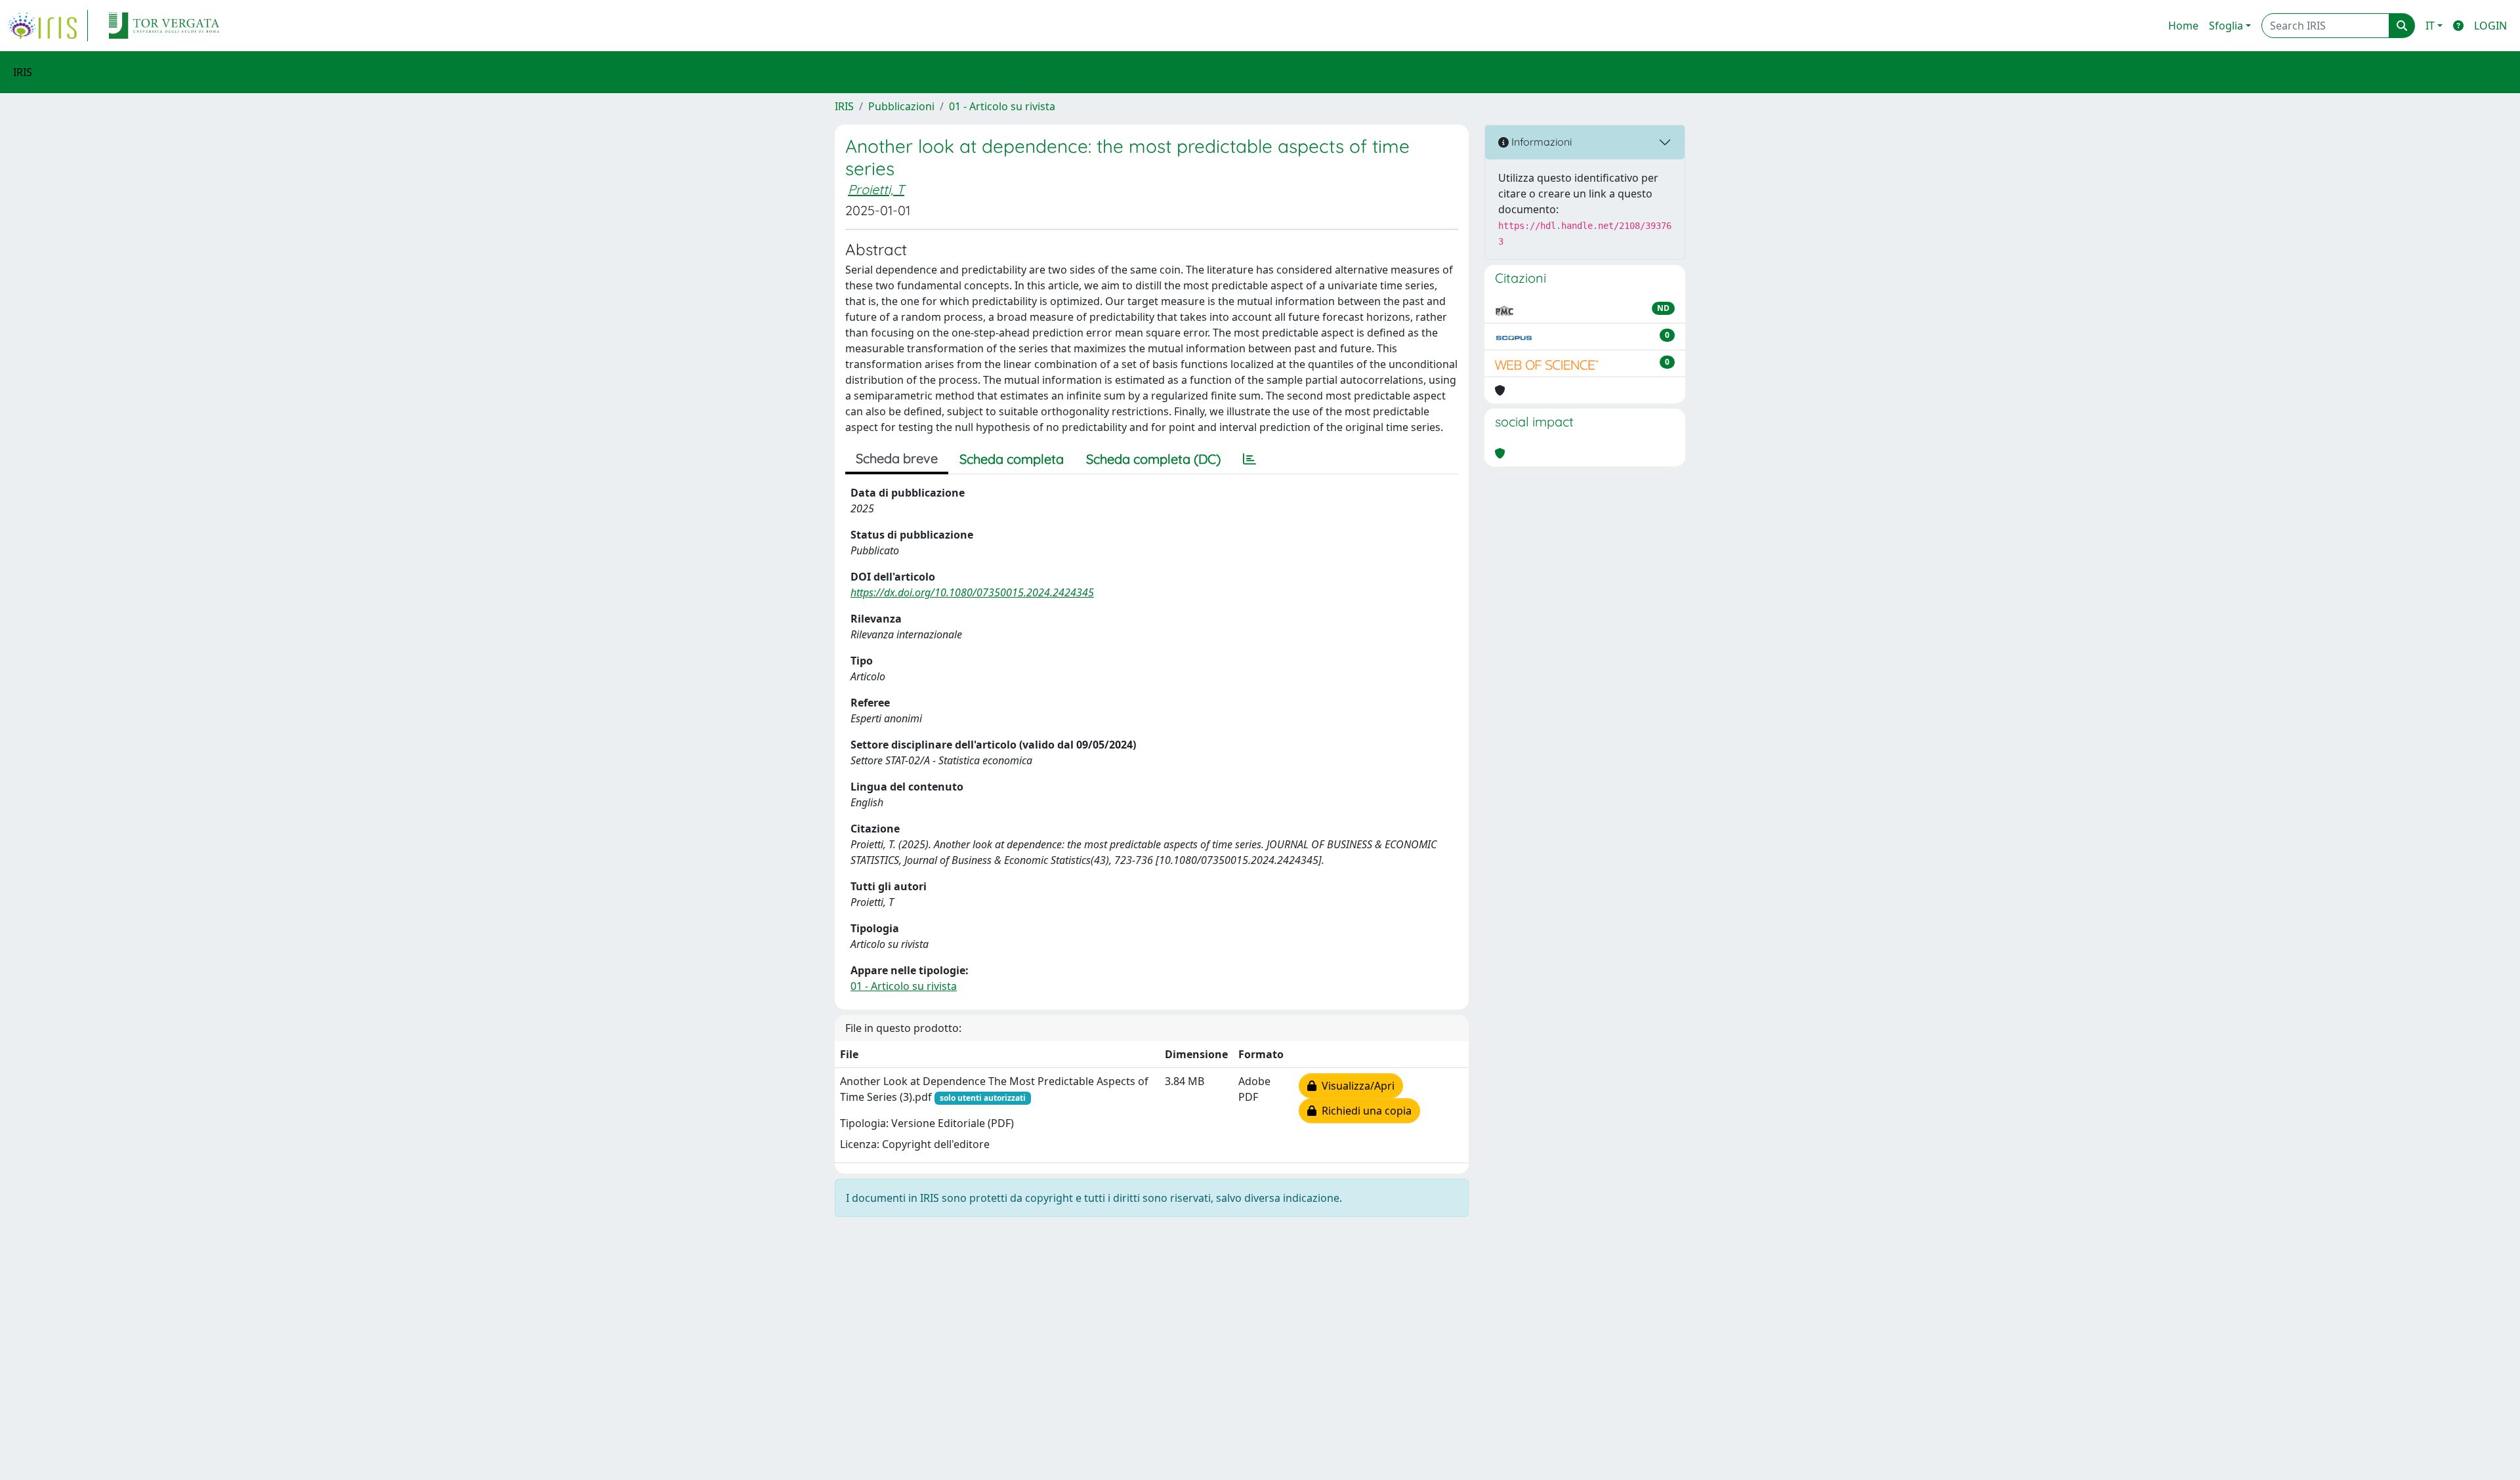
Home (2183, 26)
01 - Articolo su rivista (1002, 106)
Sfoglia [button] (2226, 26)
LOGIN (2490, 26)
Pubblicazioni (901, 106)
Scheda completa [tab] (1012, 459)
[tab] (1249, 459)
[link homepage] (48, 26)
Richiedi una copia (1364, 1111)
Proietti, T (876, 189)
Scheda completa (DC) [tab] (1153, 459)
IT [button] (2430, 26)
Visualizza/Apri (1355, 1086)
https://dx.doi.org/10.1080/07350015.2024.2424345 (972, 592)
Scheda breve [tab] (897, 458)
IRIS (844, 106)
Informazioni (1540, 142)
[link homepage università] (164, 26)
